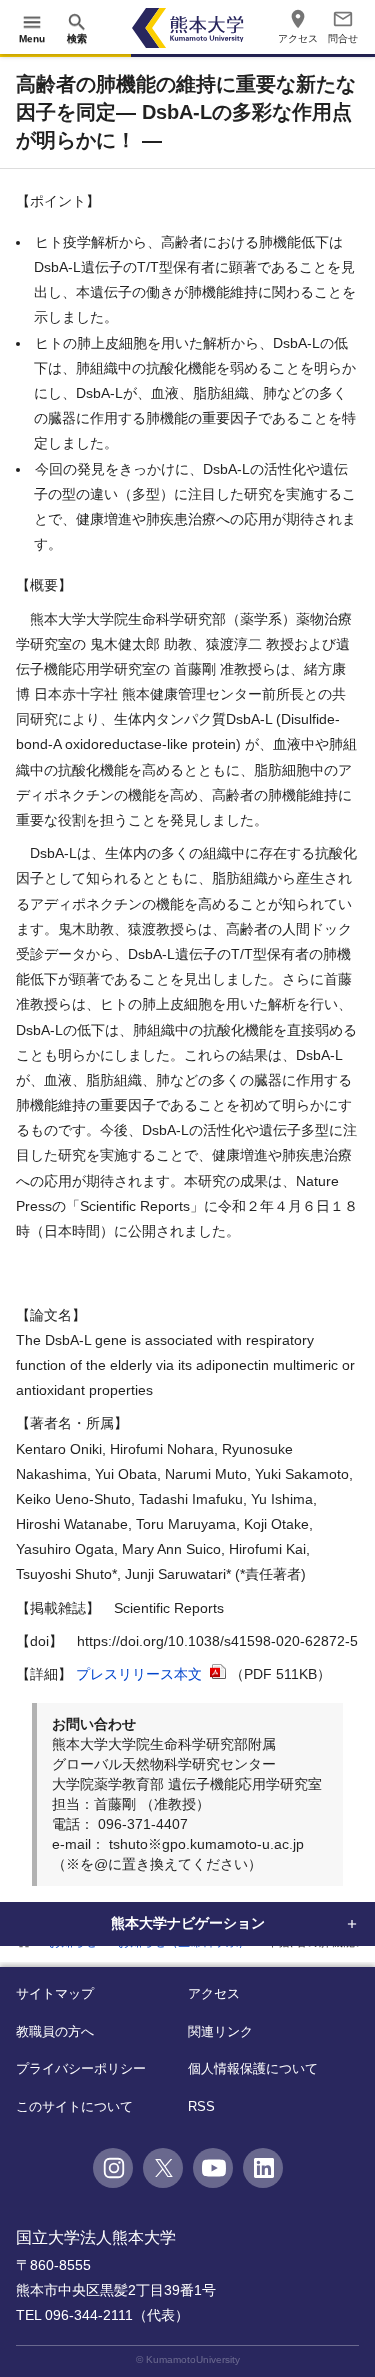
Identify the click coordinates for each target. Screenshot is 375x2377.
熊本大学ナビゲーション (188, 1923)
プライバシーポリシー (81, 2068)
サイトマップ (55, 1993)
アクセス (214, 1993)
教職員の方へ (55, 2031)
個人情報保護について (253, 2068)
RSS (201, 2106)
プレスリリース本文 (141, 1674)
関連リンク (220, 2031)
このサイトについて (74, 2106)
